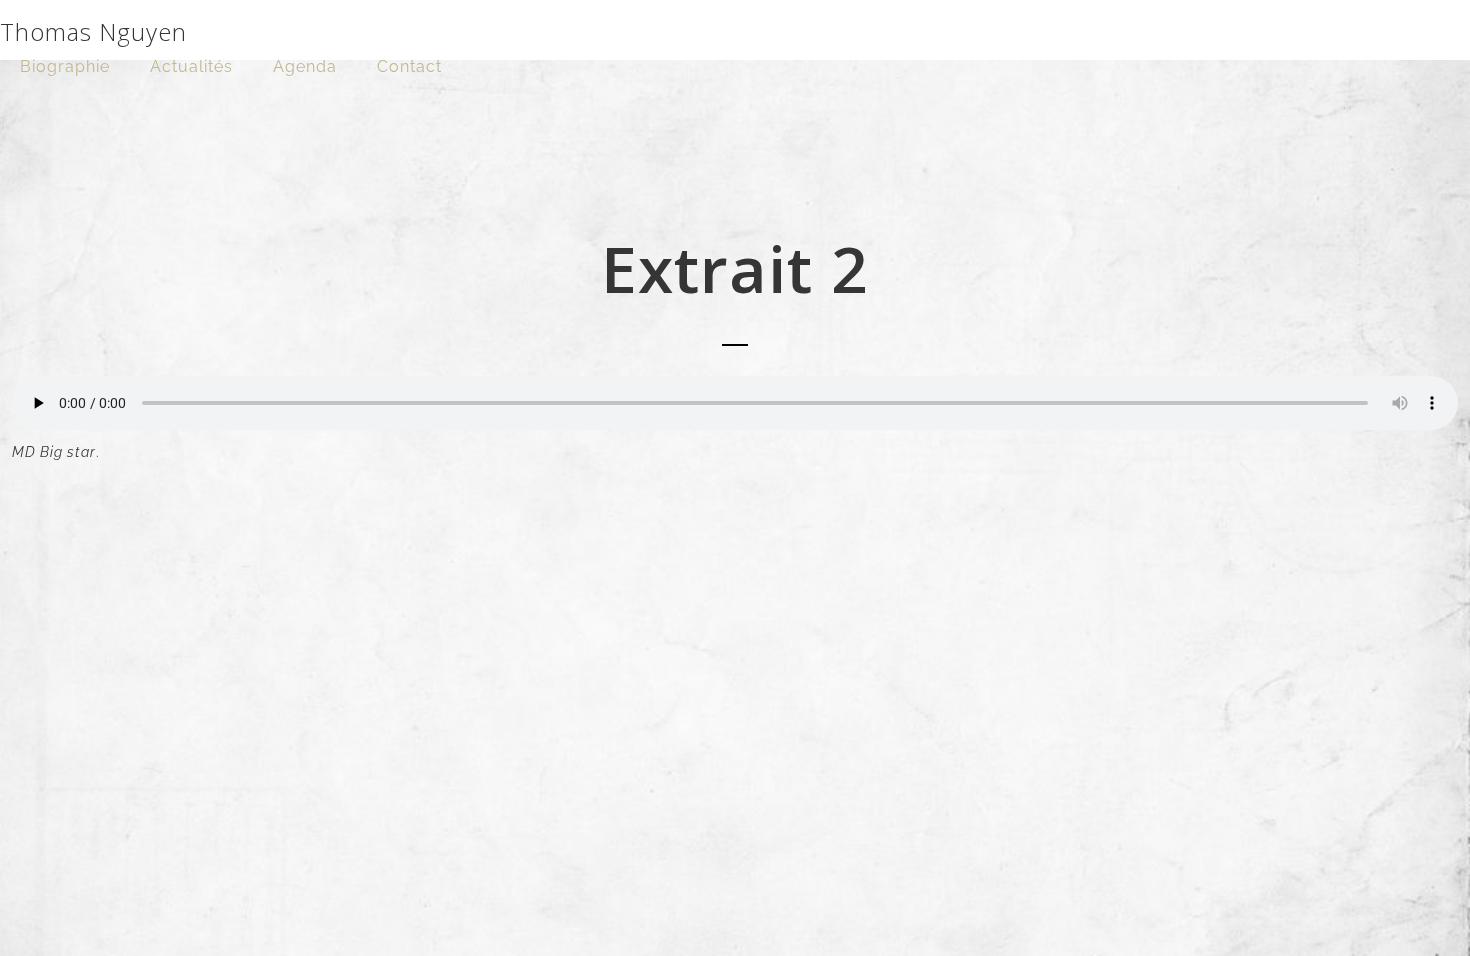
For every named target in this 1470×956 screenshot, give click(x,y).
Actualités (191, 66)
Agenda (305, 66)
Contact (409, 66)
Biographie (65, 66)
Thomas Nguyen (93, 31)
